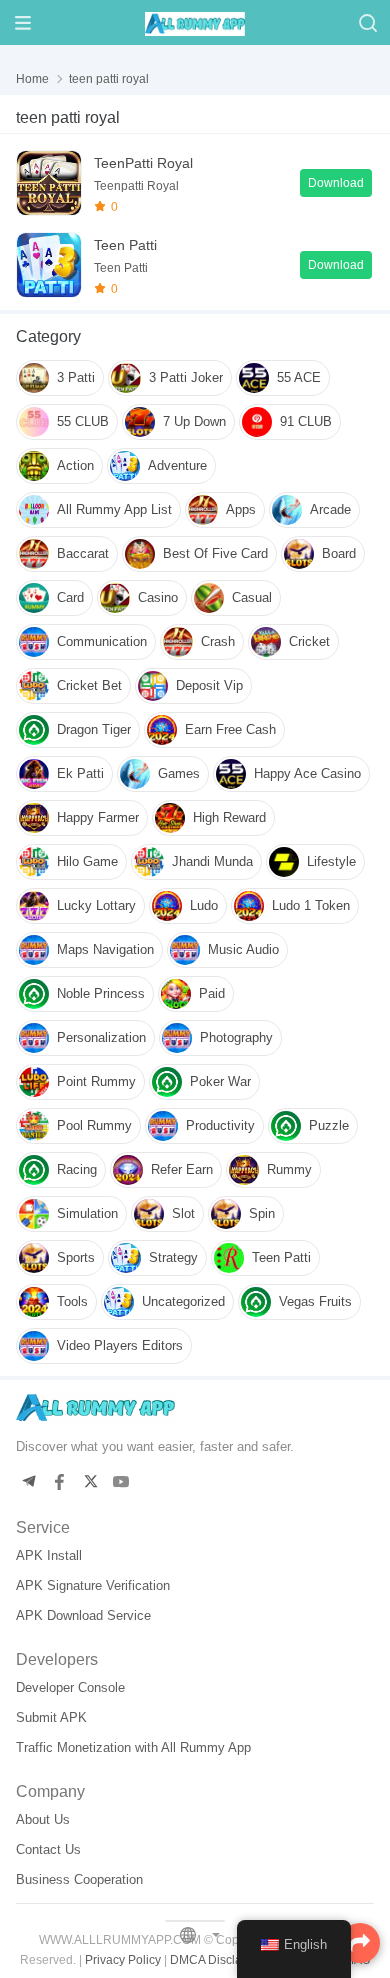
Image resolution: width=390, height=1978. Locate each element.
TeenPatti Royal (143, 163)
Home (32, 79)
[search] (367, 22)
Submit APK (51, 1717)
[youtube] (121, 1482)
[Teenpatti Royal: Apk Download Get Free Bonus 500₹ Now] (49, 183)
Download (336, 183)
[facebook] (59, 1482)
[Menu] (22, 22)
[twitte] (90, 1482)
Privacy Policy (123, 1960)
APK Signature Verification (93, 1585)
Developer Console (70, 1687)
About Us (43, 1819)
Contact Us (48, 1849)
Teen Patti (125, 245)
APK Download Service (83, 1615)
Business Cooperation (79, 1879)
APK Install (49, 1555)
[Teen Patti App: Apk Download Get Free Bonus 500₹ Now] (49, 265)
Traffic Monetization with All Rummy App (133, 1747)
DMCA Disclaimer (218, 1960)
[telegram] (28, 1482)
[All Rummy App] (195, 22)
